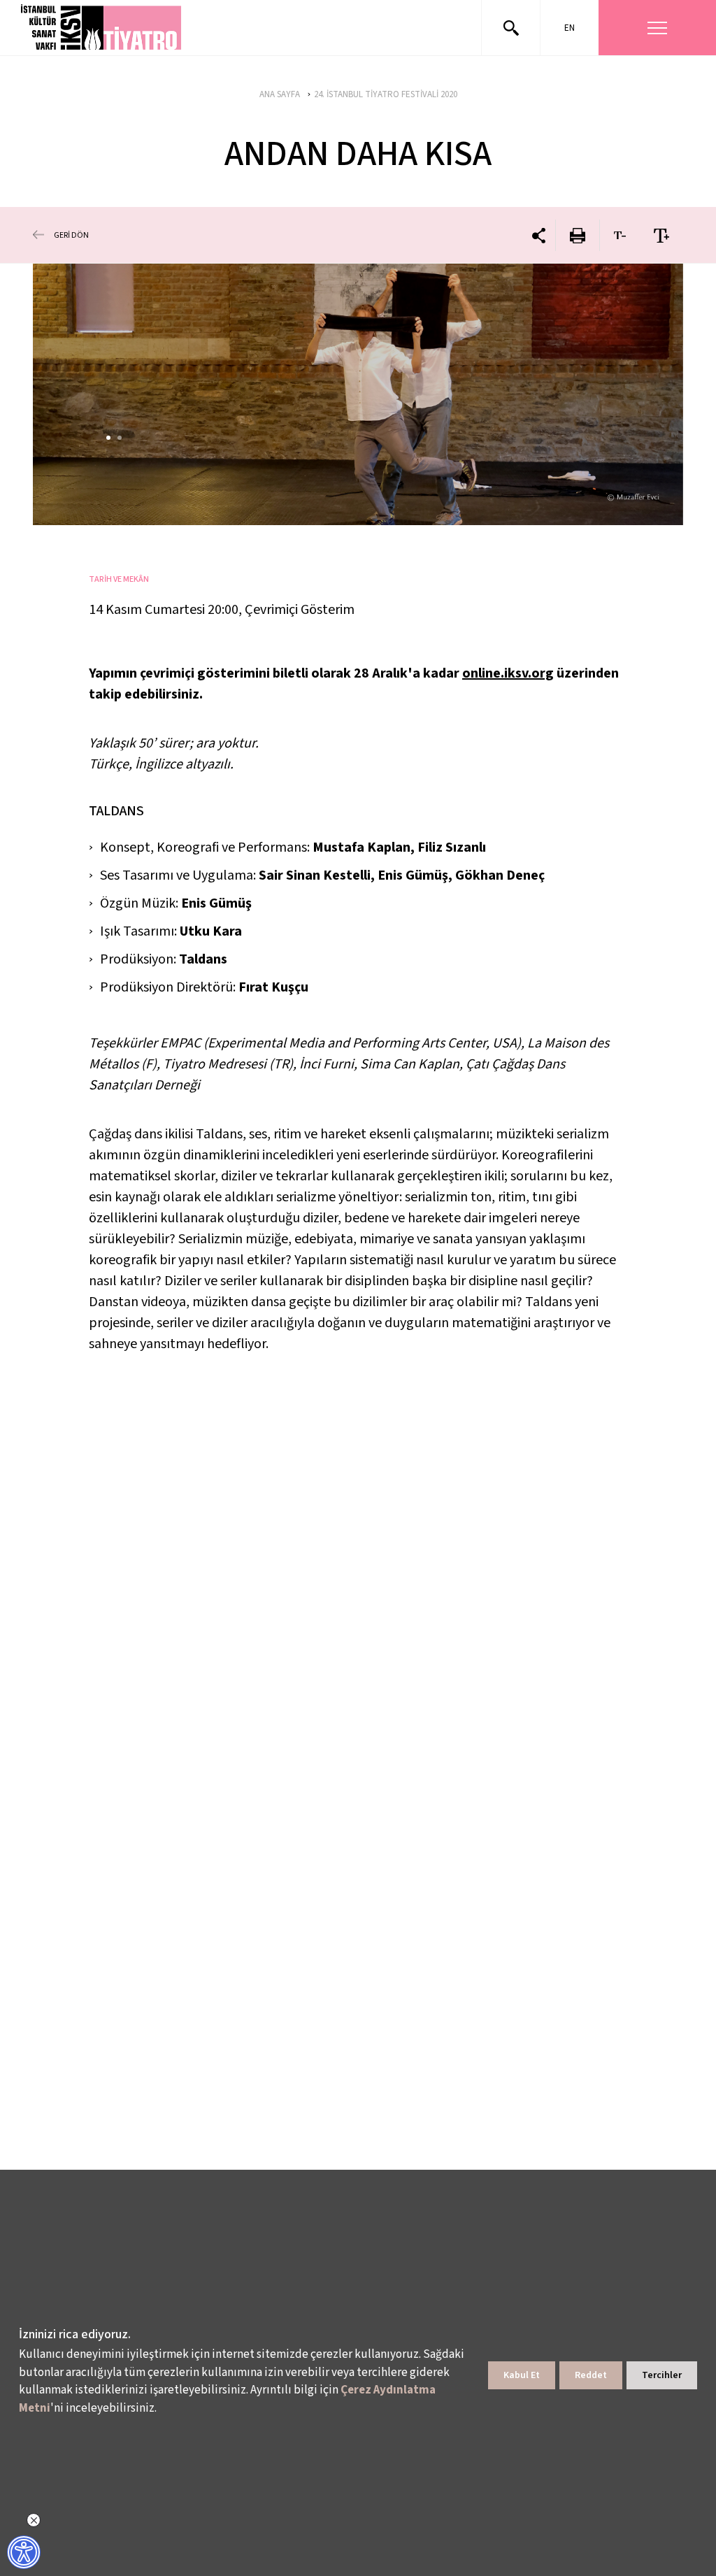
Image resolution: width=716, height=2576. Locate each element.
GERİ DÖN (71, 235)
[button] (102, 28)
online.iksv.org (508, 673)
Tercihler (662, 2375)
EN (570, 28)
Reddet (591, 2375)
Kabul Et (522, 2375)
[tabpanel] (358, 394)
